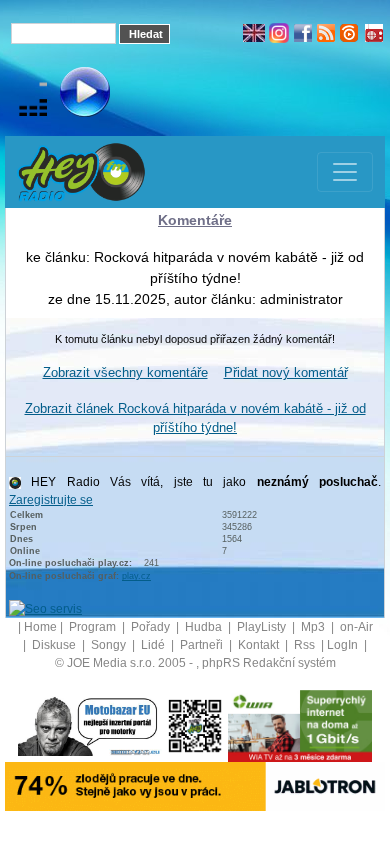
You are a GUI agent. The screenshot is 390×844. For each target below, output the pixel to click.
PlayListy (263, 627)
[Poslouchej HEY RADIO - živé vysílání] (68, 95)
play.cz (136, 576)
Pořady (152, 627)
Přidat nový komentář (286, 372)
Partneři (203, 645)
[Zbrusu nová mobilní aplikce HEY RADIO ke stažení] (195, 725)
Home (40, 627)
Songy (110, 645)
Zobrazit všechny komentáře (125, 372)
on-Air (356, 627)
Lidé (154, 645)
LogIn (344, 645)
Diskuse (55, 645)
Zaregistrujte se (51, 500)
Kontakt (260, 645)
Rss (306, 645)
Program (94, 627)
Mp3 (314, 627)
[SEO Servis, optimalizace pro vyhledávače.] (45, 608)
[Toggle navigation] (345, 172)
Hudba (205, 627)
